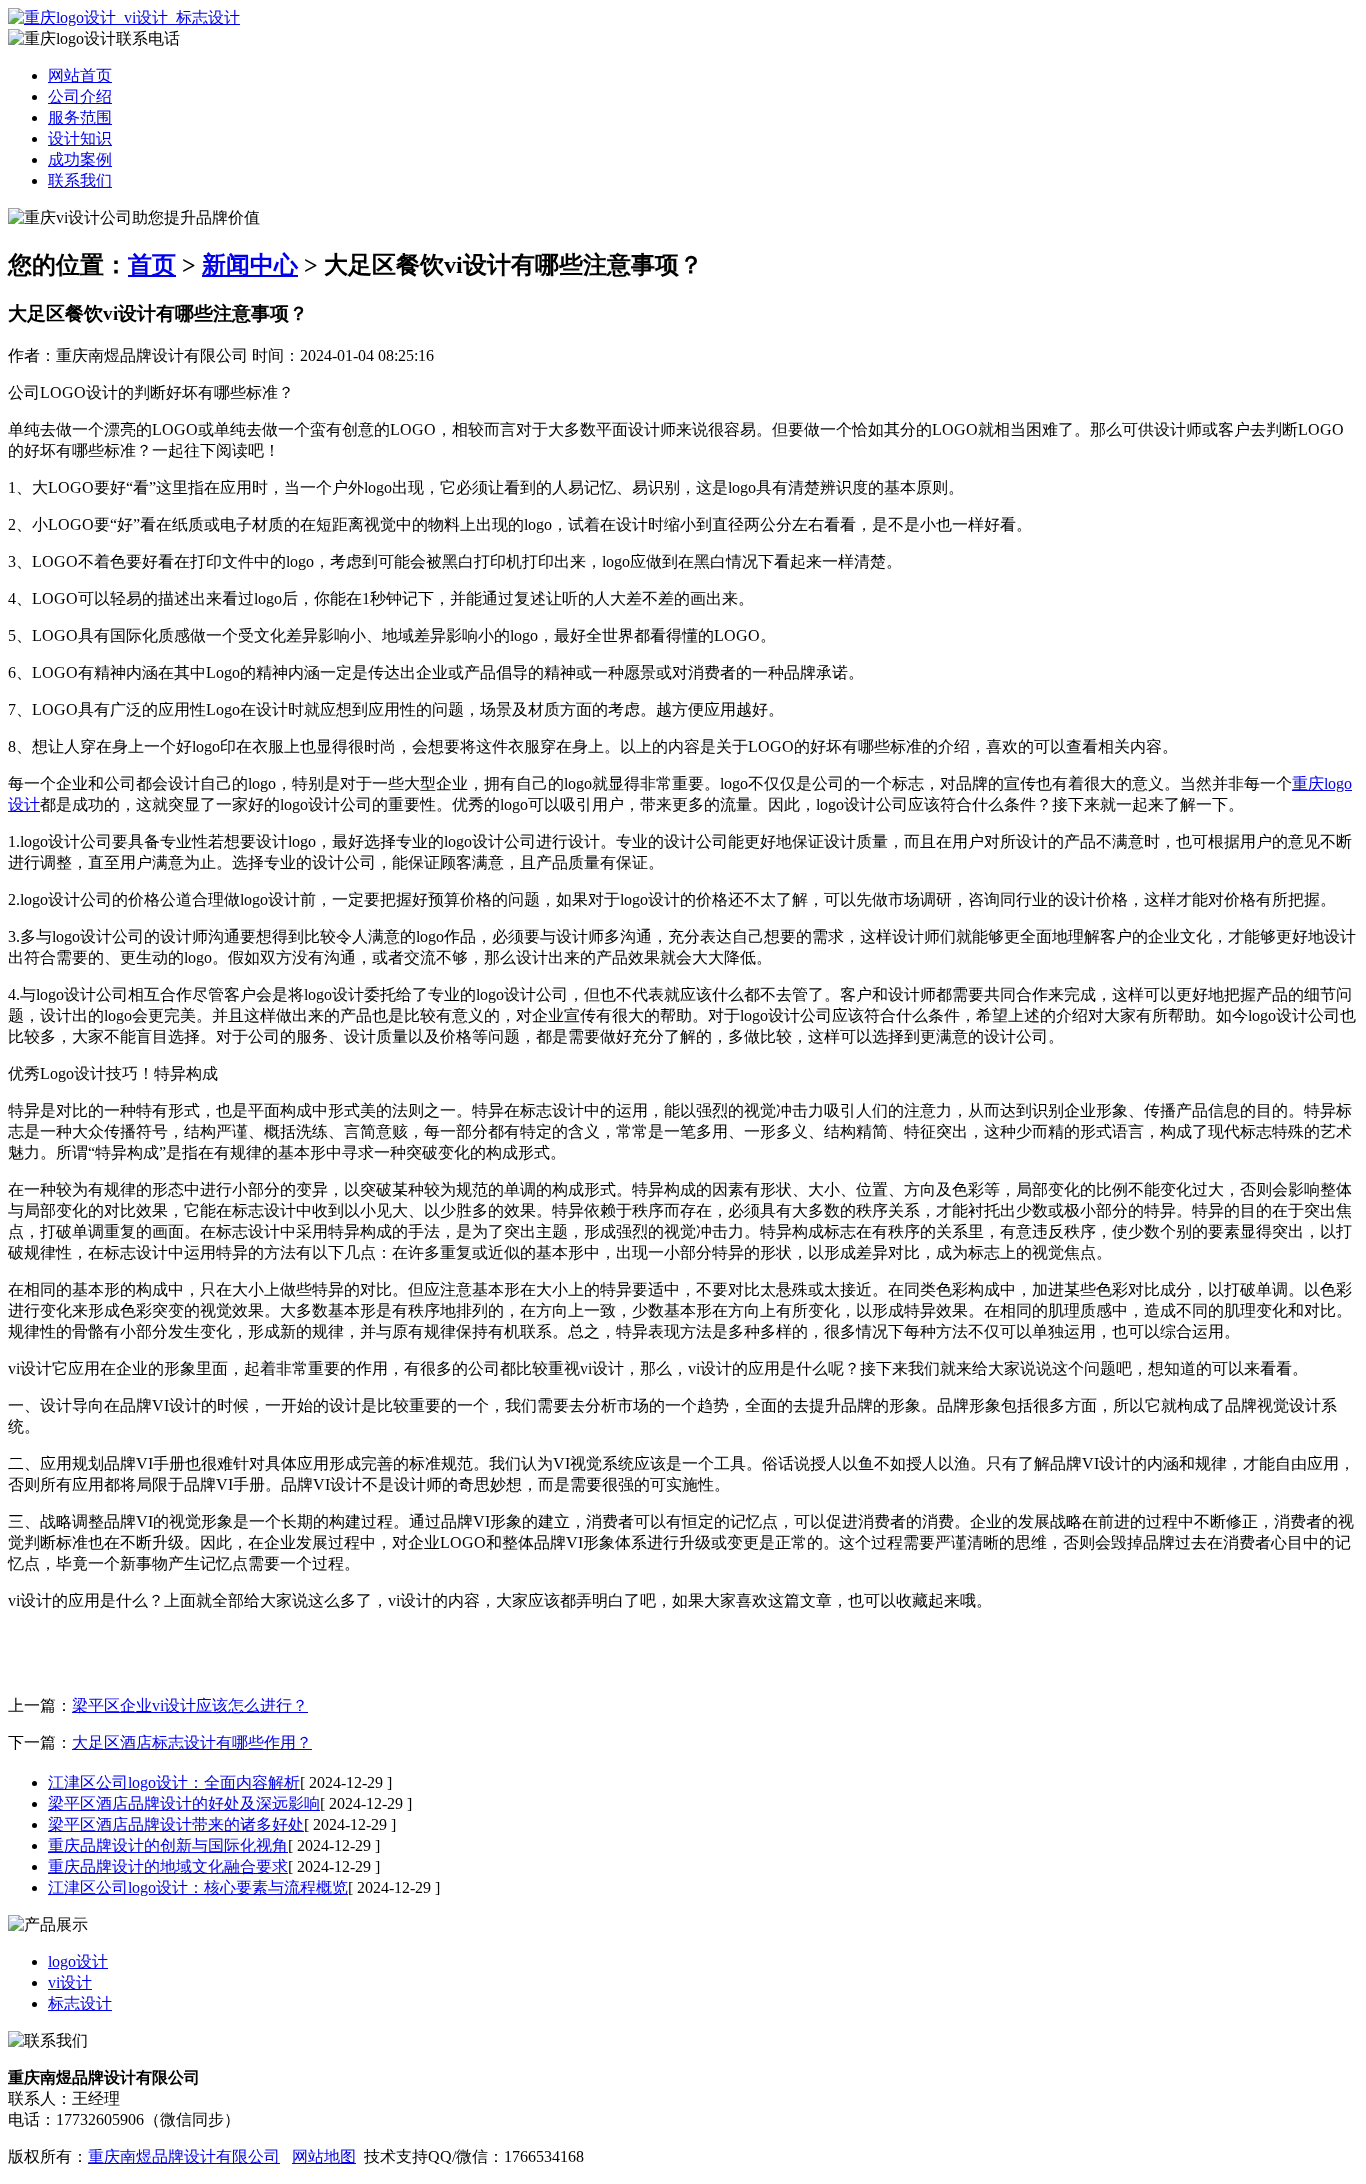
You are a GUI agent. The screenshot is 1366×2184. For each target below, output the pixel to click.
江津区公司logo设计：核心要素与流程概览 (198, 1887)
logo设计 (78, 1961)
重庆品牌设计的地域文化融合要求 (168, 1866)
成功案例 (80, 159)
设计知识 (80, 138)
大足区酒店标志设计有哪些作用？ (192, 1742)
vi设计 (70, 1982)
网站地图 (324, 2156)
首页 (152, 265)
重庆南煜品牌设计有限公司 (184, 2156)
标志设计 (80, 2003)
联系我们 (80, 180)
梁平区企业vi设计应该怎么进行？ (190, 1705)
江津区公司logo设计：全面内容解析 (174, 1782)
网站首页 (80, 75)
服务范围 (80, 117)
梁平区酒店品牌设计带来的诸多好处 (176, 1824)
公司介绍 (80, 96)
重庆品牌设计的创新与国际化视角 (168, 1845)
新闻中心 (250, 265)
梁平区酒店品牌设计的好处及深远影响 (184, 1803)
